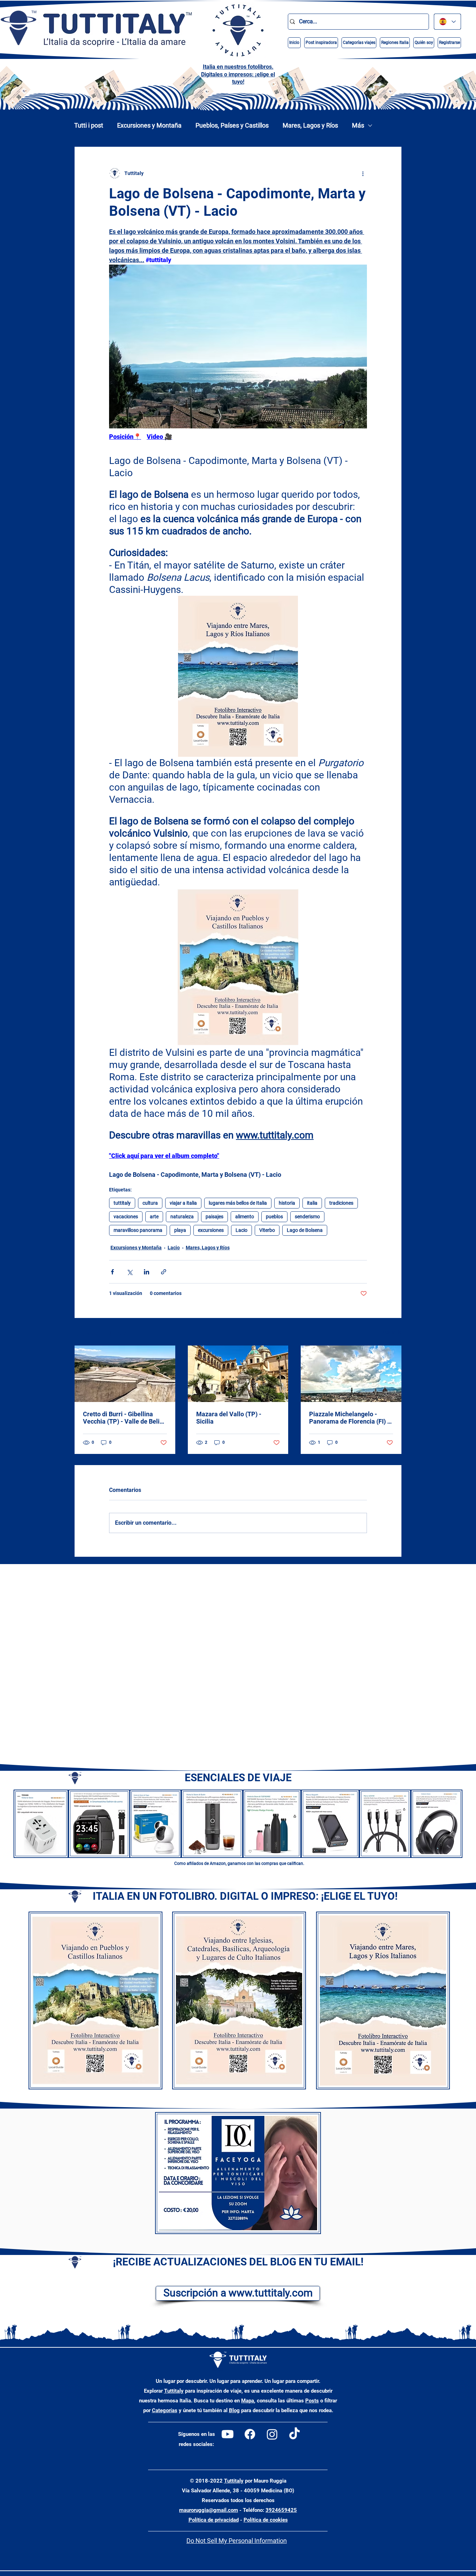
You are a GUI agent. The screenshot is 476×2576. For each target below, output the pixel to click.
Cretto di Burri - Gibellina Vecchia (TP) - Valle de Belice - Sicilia (125, 1418)
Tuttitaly (174, 2391)
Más (358, 125)
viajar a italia (183, 1203)
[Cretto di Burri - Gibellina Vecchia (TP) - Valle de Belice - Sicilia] (125, 1374)
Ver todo (392, 1332)
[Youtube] (228, 2434)
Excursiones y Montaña (149, 125)
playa (180, 1230)
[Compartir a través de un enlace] (164, 1272)
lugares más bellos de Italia (238, 1203)
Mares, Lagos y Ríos (310, 125)
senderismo (307, 1217)
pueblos (274, 1217)
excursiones (211, 1230)
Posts (312, 2401)
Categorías (165, 2410)
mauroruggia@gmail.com (209, 2510)
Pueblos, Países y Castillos (232, 125)
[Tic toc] (294, 2434)
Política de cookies (266, 2520)
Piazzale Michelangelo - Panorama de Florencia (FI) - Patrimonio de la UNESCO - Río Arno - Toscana (349, 1418)
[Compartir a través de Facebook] (112, 1272)
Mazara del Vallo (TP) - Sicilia (229, 1418)
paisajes (214, 1217)
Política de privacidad (214, 2520)
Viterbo (267, 1230)
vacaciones (126, 1217)
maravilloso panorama (138, 1230)
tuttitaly (122, 1203)
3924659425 (281, 2510)
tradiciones (341, 1203)
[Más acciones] (363, 173)
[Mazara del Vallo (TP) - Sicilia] (238, 1374)
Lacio (241, 1230)
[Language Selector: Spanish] (447, 22)
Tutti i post (89, 125)
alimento (245, 1217)
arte (154, 1217)
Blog (234, 2410)
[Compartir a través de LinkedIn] (147, 1272)
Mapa (248, 2401)
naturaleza (182, 1217)
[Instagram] (272, 2434)
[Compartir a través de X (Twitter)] (129, 1272)
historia (287, 1203)
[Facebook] (250, 2434)
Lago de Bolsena (305, 1230)
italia (312, 1203)
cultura (150, 1203)
